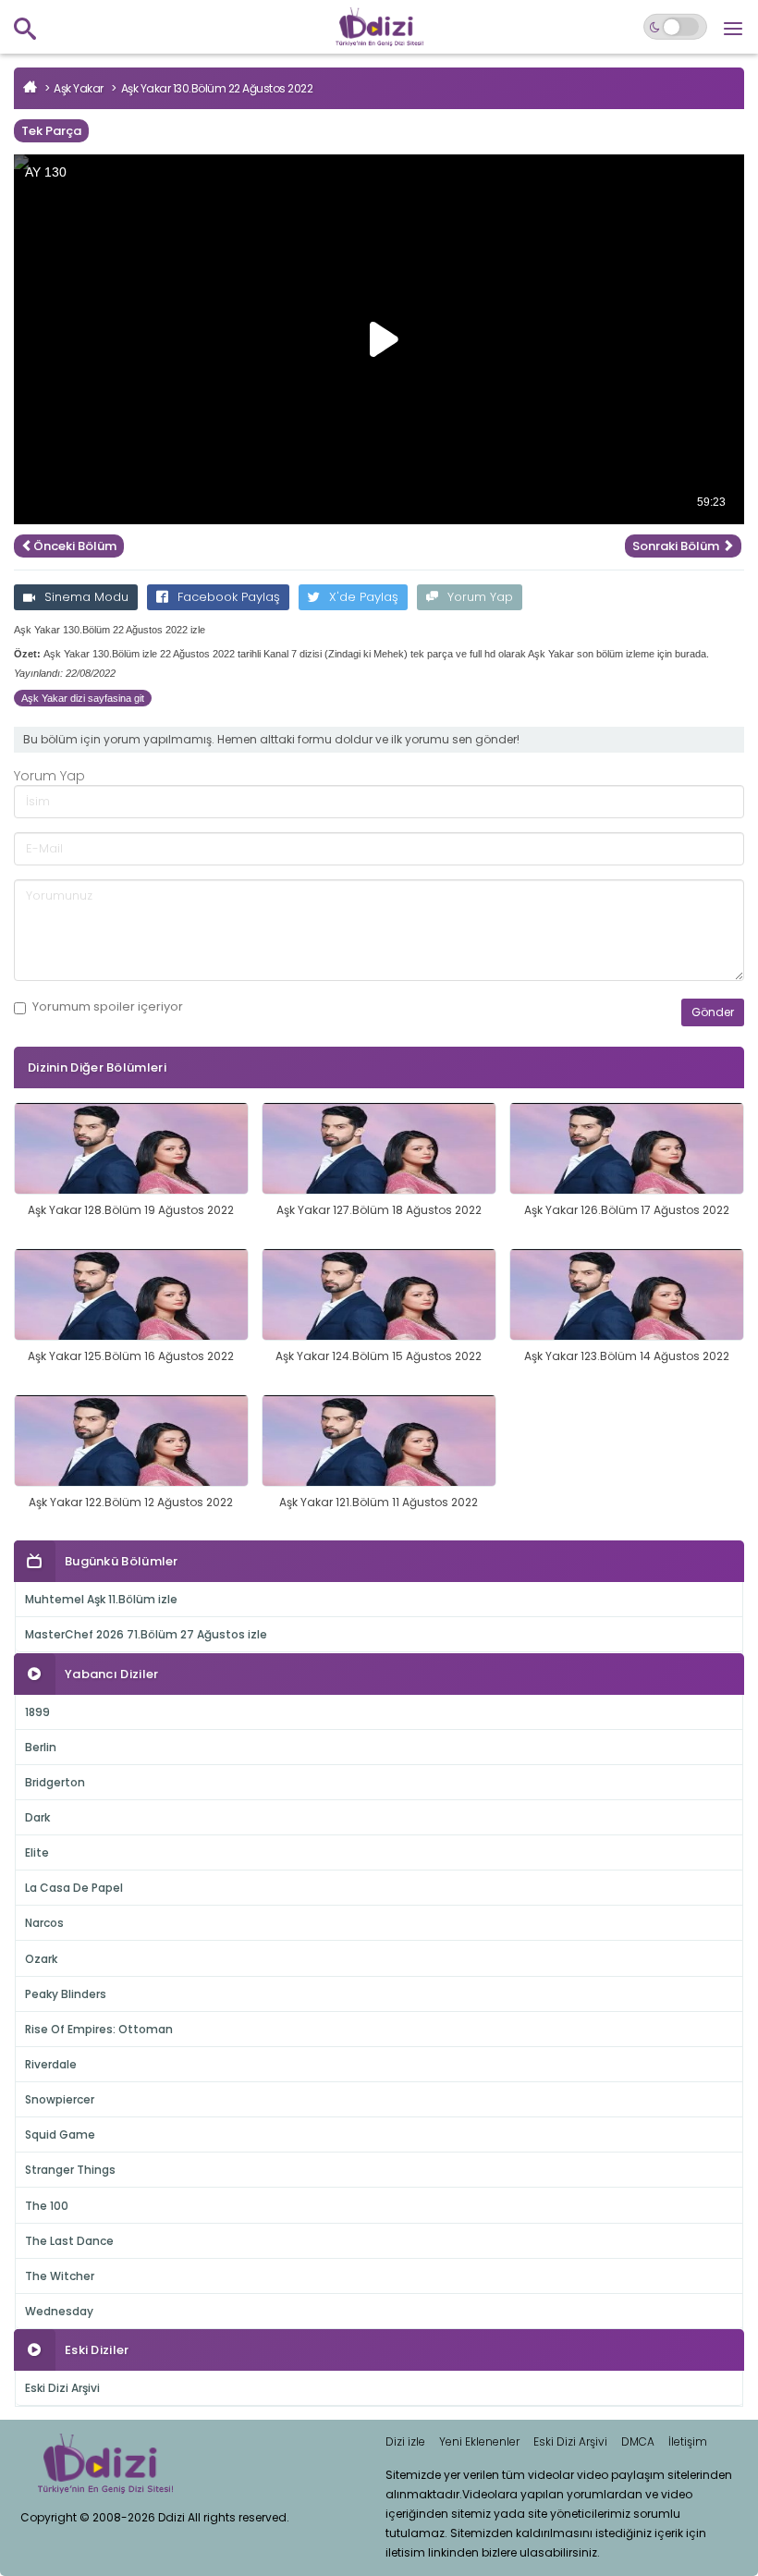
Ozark (41, 1959)
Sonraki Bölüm (677, 546)
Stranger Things (70, 2170)
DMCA (638, 2441)
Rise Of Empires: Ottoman (99, 2029)
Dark (37, 1817)
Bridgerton (55, 1782)
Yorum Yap (480, 597)
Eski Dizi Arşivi (62, 2388)
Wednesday (59, 2311)
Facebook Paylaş (229, 597)
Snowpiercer (60, 2099)
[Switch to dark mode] (675, 27)
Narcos (44, 1923)
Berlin (41, 1747)
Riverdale (51, 2064)
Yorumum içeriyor (108, 1007)
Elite (37, 1852)
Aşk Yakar (79, 88)
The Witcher (60, 2276)
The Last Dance (69, 2241)
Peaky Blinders (66, 1994)
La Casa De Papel (74, 1888)
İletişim (688, 2441)
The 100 (47, 2206)
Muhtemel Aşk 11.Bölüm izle (101, 1599)
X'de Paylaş (364, 597)
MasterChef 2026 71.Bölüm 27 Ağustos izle (146, 1634)
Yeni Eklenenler (479, 2441)
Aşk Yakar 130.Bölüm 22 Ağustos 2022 (217, 88)
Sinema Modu (86, 597)
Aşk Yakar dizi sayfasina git (83, 698)
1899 (37, 1712)
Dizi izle (405, 2441)
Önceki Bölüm (75, 546)
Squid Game (60, 2134)
